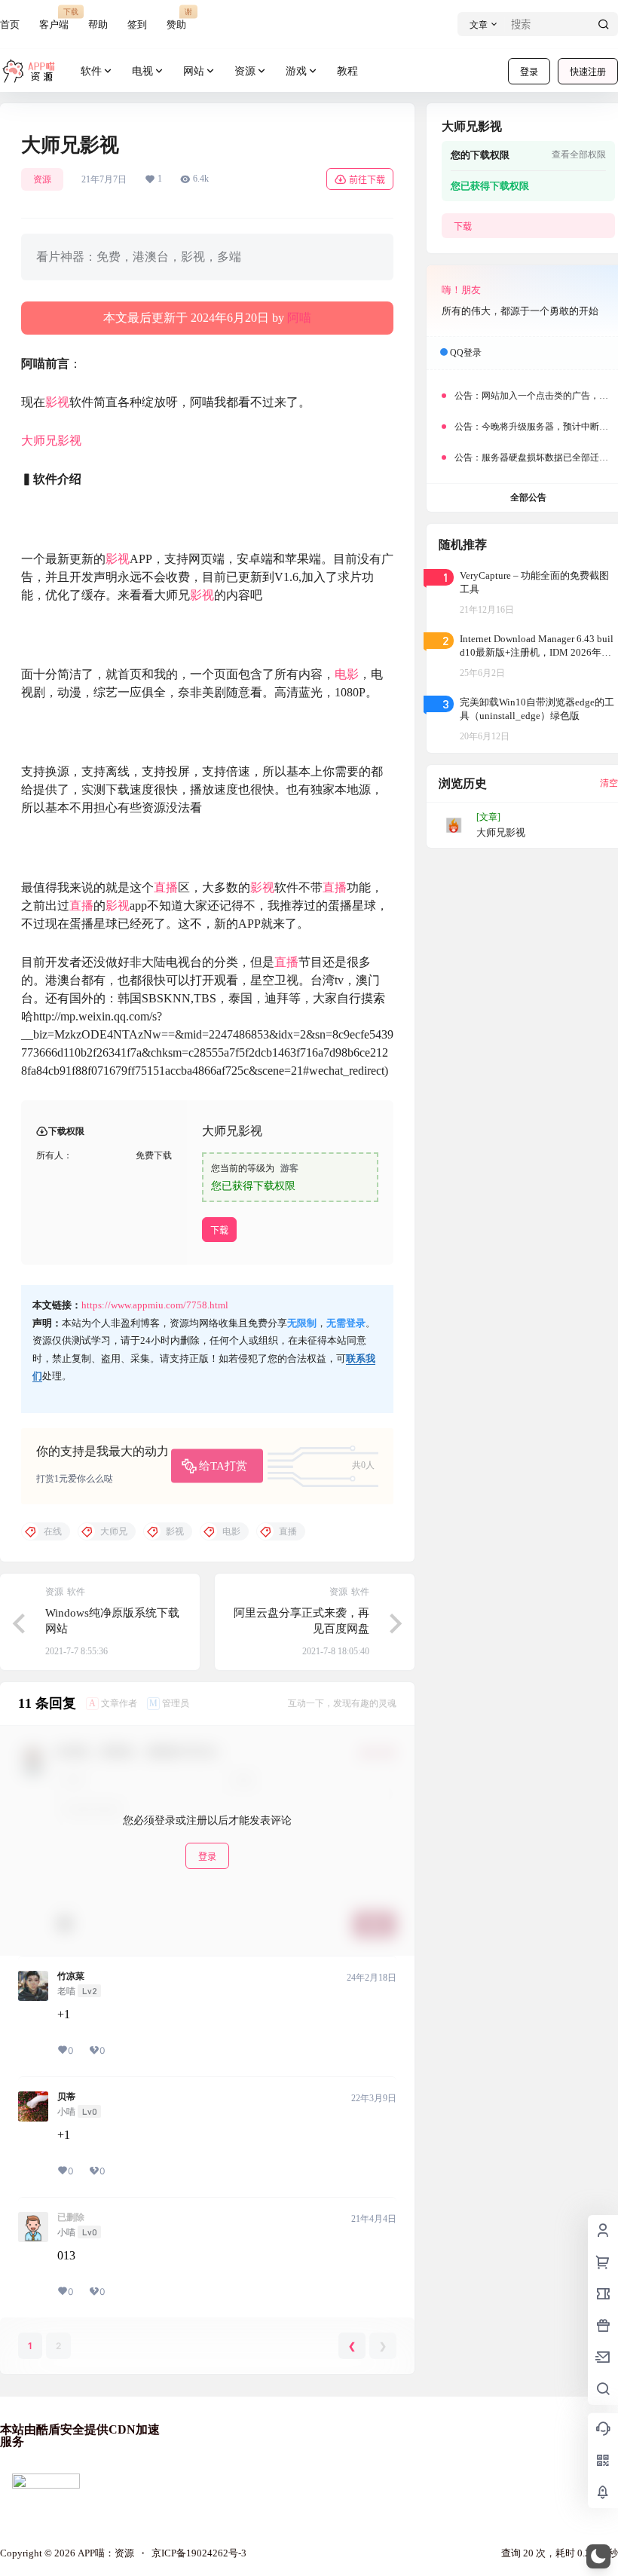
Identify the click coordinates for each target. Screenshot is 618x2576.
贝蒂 (66, 2097)
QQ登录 (466, 353)
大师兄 (39, 441)
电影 (347, 674)
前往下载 (367, 180)
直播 (166, 887)
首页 (10, 24)
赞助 (176, 18)
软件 (91, 71)
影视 (57, 402)
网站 (194, 71)
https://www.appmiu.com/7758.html (155, 1305)
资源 (245, 71)
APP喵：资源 (105, 2553)
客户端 (54, 18)
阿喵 (299, 318)
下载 (219, 1230)
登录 (529, 72)
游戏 (296, 71)
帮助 (98, 24)
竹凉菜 (71, 1976)
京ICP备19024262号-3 (199, 2553)
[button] (598, 2556)
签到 (137, 24)
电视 (142, 71)
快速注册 (588, 72)
